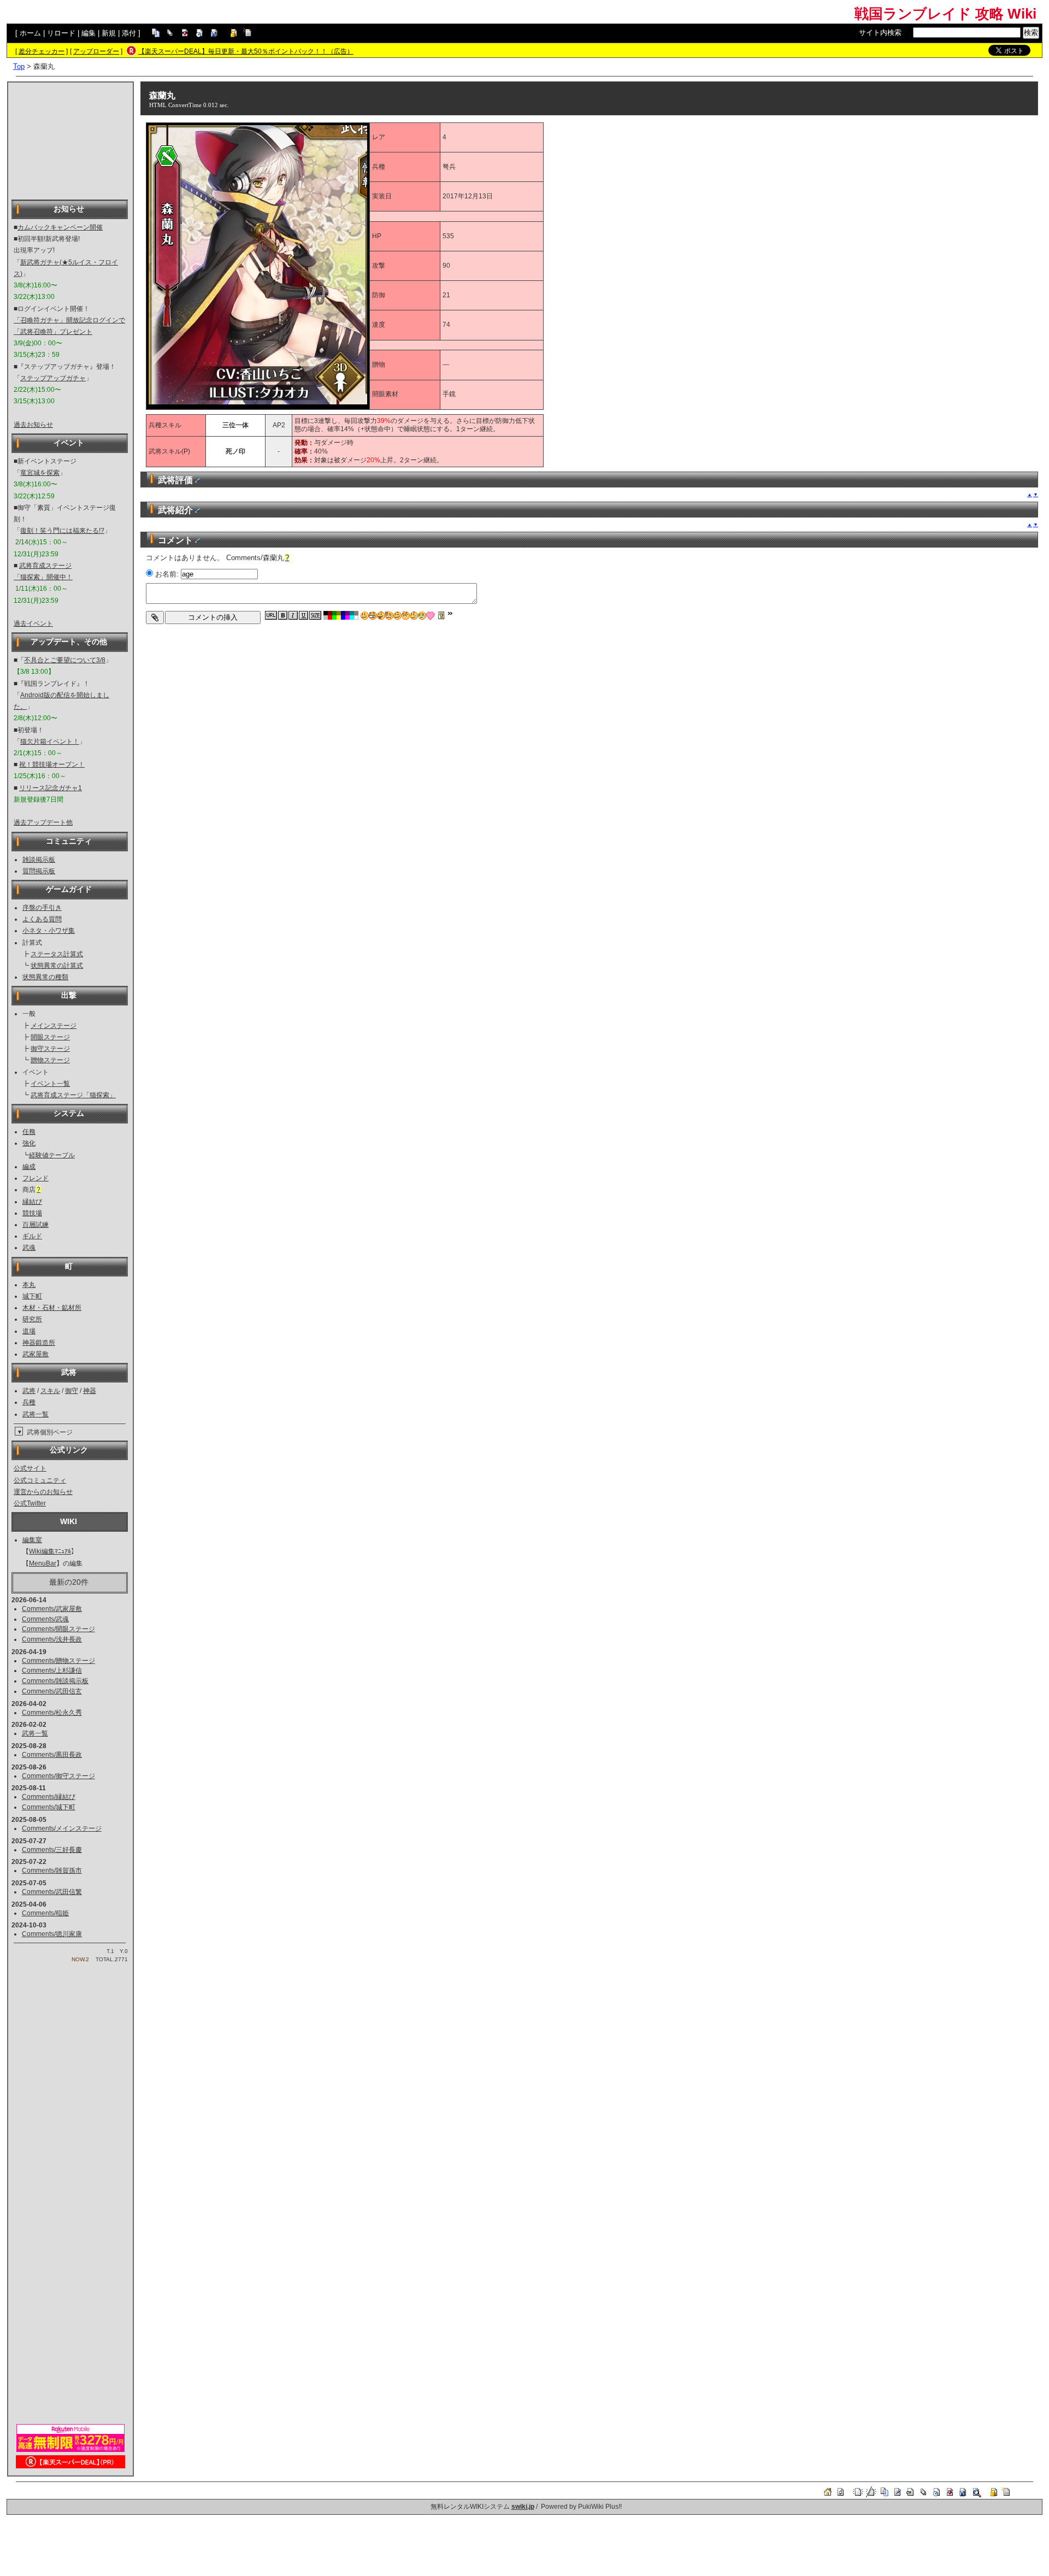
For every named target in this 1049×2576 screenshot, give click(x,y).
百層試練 (36, 1225)
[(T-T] (422, 616)
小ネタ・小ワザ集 (49, 931)
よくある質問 (42, 919)
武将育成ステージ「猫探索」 (73, 1095)
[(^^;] (414, 616)
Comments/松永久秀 (52, 1713)
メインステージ (54, 1026)
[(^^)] (365, 616)
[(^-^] (373, 616)
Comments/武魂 (45, 1619)
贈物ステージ (50, 1060)
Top (19, 66)
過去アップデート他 (43, 822)
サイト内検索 (880, 33)
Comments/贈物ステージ (58, 1661)
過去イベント (33, 624)
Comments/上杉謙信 (52, 1671)
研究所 (32, 1319)
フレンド (36, 1178)
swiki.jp (523, 2507)
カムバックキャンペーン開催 (60, 227)
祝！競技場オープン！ (52, 764)
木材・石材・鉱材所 (52, 1308)
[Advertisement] (70, 140)
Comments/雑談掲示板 (55, 1681)
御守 (72, 1391)
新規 (109, 33)
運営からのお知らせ (43, 1492)
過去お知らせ (33, 425)
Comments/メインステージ (62, 1828)
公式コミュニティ (40, 1480)
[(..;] (389, 616)
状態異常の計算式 (57, 966)
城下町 (32, 1296)
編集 (89, 33)
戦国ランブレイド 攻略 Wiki (945, 14)
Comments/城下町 (49, 1807)
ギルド (32, 1236)
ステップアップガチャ (53, 378)
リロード (61, 33)
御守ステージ (50, 1049)
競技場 (32, 1213)
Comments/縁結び (49, 1797)
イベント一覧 (50, 1084)
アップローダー (96, 51)
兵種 (29, 1402)
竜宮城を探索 (40, 473)
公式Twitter (30, 1503)
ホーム (30, 33)
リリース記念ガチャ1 (51, 788)
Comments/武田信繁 (52, 1892)
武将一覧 (36, 1414)
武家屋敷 (36, 1354)
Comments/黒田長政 (52, 1755)
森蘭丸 (162, 95)
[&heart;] (430, 616)
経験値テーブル (52, 1155)
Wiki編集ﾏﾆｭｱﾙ (50, 1551)
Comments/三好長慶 (52, 1850)
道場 (29, 1331)
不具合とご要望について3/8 (65, 660)
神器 (90, 1391)
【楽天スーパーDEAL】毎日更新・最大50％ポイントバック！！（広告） (246, 51)
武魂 (29, 1248)
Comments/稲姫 (45, 1913)
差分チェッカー (42, 51)
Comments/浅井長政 (52, 1639)
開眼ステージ (50, 1037)
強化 (29, 1143)
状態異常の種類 (45, 977)
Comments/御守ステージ (58, 1776)
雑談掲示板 (39, 860)
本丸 (29, 1285)
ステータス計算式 (57, 954)
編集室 (32, 1540)
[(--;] (406, 616)
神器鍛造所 (39, 1343)
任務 (29, 1132)
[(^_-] (397, 616)
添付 (129, 33)
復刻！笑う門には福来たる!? (62, 531)
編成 (29, 1167)
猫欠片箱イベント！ (50, 742)
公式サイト (30, 1468)
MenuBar (43, 1563)
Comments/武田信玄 (52, 1691)
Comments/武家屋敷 (52, 1609)
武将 (29, 1391)
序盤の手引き (42, 908)
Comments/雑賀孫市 (52, 1871)
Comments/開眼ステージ (58, 1629)
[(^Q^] (381, 616)
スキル (50, 1391)
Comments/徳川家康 (52, 1934)
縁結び (32, 1202)
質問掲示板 (39, 871)
